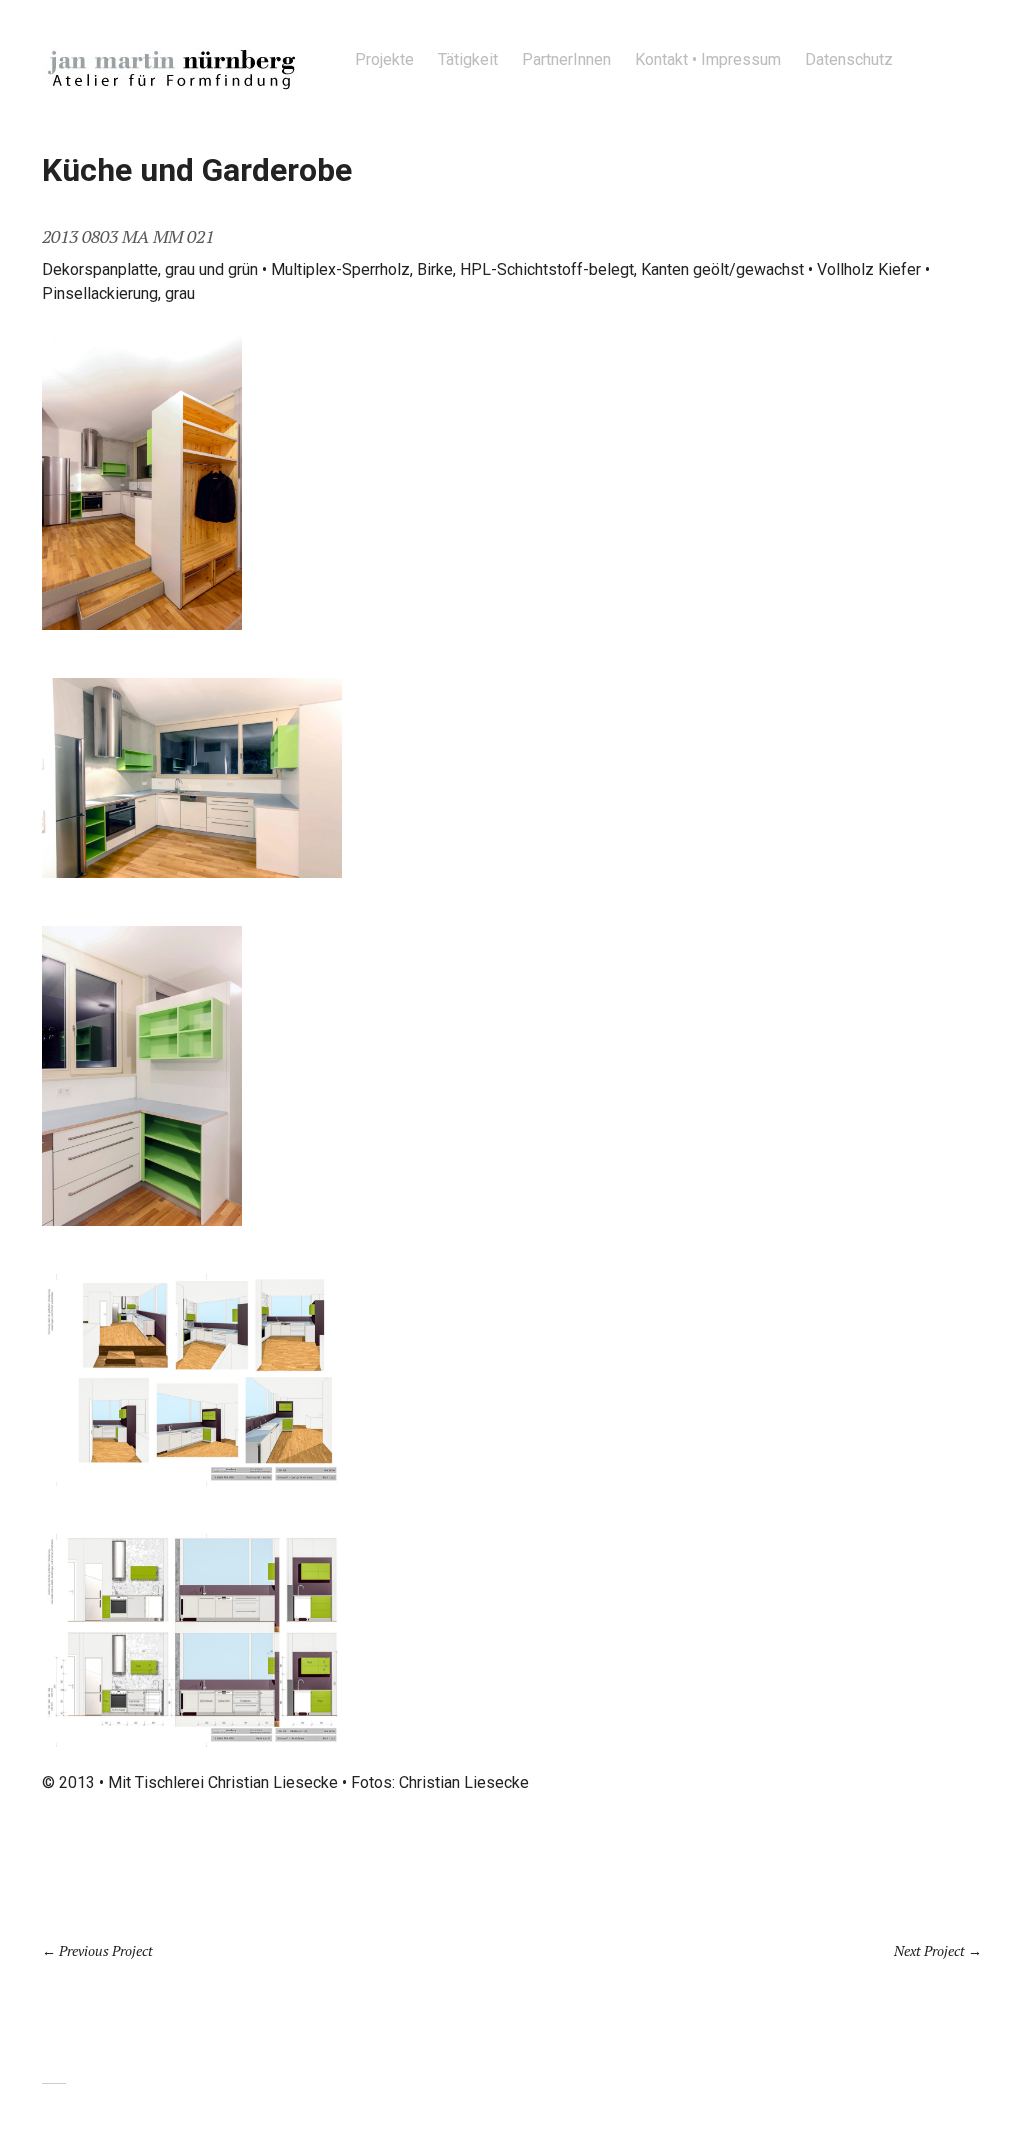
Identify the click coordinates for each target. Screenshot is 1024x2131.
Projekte (384, 59)
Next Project (929, 1950)
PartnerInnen (566, 59)
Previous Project (106, 1950)
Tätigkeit (468, 59)
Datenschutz (849, 59)
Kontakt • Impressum (708, 59)
